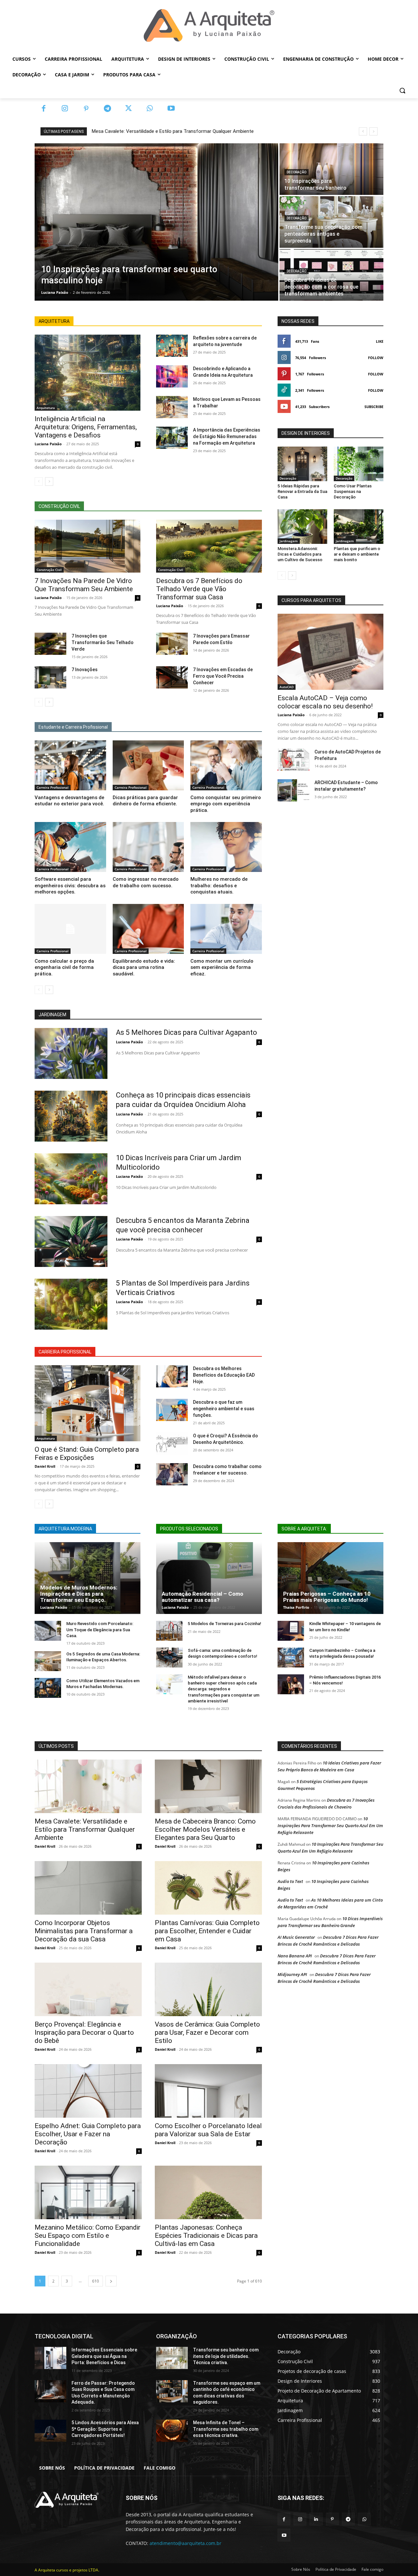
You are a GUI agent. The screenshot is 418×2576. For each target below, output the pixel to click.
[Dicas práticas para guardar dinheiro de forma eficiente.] (148, 765)
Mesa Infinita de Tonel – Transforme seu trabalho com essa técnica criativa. (226, 2429)
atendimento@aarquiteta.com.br (185, 2543)
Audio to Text (290, 1881)
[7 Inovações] (50, 677)
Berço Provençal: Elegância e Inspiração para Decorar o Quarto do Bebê (84, 2032)
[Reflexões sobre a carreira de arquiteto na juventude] (172, 346)
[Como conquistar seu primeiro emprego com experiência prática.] (226, 765)
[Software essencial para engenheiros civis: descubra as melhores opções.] (70, 847)
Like (380, 341)
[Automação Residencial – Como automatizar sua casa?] (209, 1578)
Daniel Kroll (45, 1466)
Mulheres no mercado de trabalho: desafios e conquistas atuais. (219, 885)
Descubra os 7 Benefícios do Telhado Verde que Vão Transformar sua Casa (199, 589)
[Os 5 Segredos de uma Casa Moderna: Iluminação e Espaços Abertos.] (48, 1661)
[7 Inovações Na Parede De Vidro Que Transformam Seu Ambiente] (88, 546)
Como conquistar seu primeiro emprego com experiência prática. (226, 804)
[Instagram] (65, 109)
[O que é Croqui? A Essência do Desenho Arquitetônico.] (172, 1444)
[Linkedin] (316, 2519)
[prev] (363, 131)
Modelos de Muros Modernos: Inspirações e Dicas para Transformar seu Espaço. (79, 1594)
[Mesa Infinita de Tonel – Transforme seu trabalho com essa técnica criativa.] (172, 2431)
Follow (376, 358)
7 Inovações (85, 670)
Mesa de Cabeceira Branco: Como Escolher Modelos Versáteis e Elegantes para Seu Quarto (205, 1829)
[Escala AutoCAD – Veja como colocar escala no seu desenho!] (330, 652)
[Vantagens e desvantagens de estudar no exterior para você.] (70, 765)
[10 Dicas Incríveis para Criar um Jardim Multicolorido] (71, 1179)
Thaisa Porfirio (296, 1607)
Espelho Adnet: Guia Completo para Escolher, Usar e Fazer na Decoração (88, 2134)
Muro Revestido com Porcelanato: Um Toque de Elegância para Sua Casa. (100, 1629)
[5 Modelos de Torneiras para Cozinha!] (169, 1631)
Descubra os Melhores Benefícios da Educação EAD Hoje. (224, 1375)
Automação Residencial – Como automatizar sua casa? (202, 1597)
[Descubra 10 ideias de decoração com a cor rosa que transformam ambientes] (331, 275)
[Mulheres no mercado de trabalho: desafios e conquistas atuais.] (226, 847)
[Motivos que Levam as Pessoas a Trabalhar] (172, 407)
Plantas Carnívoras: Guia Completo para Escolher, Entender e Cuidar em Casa (207, 1931)
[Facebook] (44, 109)
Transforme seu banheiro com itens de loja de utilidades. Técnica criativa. (226, 2356)
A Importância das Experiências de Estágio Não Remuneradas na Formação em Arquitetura (227, 436)
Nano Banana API (295, 1956)
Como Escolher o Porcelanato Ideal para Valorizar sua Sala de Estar (208, 2130)
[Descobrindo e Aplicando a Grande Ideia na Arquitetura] (172, 376)
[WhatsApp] (150, 109)
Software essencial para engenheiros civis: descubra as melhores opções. (70, 885)
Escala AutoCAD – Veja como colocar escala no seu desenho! (325, 702)
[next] (373, 131)
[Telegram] (107, 109)
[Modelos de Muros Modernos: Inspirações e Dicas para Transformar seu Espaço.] (88, 1578)
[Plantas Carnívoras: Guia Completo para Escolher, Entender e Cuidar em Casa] (208, 1888)
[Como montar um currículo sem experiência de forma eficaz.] (226, 929)
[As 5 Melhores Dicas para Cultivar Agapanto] (71, 1053)
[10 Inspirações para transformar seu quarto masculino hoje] (156, 222)
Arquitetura (46, 408)
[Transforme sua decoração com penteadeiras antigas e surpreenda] (331, 222)
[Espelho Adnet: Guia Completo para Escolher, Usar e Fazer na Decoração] (88, 2091)
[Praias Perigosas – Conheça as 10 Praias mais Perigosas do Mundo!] (330, 1578)
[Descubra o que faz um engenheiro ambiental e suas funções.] (172, 1410)
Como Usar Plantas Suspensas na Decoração (353, 491)
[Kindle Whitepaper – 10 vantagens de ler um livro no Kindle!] (291, 1631)
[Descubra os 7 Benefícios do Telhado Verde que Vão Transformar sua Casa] (209, 546)
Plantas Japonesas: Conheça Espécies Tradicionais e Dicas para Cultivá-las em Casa (206, 2236)
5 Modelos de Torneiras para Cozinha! (225, 1624)
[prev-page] (39, 482)
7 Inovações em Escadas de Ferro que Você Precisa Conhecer (223, 676)
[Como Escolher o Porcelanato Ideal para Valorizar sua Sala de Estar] (208, 2091)
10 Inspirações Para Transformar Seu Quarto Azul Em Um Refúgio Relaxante (330, 1825)
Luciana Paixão (48, 444)
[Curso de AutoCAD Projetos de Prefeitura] (293, 760)
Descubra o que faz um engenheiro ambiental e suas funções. (224, 1409)
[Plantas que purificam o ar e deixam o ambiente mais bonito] (359, 527)
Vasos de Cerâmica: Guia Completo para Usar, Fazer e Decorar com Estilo (207, 2032)
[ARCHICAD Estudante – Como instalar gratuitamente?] (293, 790)
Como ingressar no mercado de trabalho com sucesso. (146, 882)
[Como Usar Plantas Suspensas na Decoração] (359, 464)
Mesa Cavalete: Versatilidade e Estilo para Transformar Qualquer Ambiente (173, 131)
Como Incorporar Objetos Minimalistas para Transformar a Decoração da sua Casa (84, 1931)
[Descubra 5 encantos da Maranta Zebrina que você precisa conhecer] (71, 1241)
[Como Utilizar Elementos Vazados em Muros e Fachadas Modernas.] (48, 1688)
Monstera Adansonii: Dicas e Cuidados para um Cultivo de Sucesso (300, 554)
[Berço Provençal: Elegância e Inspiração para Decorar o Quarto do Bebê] (88, 1989)
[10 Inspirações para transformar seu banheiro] (331, 169)
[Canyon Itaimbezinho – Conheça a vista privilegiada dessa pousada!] (291, 1658)
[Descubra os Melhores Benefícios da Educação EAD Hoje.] (172, 1376)
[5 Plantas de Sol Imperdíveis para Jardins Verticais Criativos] (71, 1304)
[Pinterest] (86, 109)
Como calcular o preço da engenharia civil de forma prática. (64, 967)
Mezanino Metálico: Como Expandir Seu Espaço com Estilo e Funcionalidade (88, 2236)
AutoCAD (287, 687)
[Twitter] (129, 109)
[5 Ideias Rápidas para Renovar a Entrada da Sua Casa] (302, 464)
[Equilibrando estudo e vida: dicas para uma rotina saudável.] (148, 929)
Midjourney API (292, 1974)
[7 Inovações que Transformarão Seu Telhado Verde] (50, 644)
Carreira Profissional (53, 787)
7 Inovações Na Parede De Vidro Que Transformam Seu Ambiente (84, 585)
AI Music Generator (296, 1937)
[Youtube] (171, 109)
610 (96, 2281)
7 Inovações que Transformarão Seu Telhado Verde (103, 642)
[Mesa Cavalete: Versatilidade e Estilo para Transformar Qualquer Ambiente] (88, 1786)
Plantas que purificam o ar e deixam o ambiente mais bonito (357, 554)
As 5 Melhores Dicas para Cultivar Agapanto (186, 1032)
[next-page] (49, 482)
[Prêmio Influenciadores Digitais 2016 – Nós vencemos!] (291, 1684)
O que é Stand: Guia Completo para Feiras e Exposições (87, 1454)
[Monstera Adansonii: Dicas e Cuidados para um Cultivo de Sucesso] (302, 527)
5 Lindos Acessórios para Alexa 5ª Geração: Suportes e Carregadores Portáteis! (105, 2429)
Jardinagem (289, 541)
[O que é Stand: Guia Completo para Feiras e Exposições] (88, 1403)
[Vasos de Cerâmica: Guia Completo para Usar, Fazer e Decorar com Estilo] (208, 1989)
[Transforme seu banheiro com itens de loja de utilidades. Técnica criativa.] (172, 2358)
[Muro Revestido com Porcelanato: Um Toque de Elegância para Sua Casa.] (48, 1631)
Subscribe (374, 407)
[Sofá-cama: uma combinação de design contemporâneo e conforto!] (169, 1658)
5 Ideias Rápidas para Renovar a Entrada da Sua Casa (302, 491)
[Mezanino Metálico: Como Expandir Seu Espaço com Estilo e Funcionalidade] (88, 2192)
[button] (402, 90)
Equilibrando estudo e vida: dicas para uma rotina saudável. (144, 967)
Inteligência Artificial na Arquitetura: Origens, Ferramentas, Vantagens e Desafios (86, 427)
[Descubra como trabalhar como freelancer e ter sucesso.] (172, 1474)
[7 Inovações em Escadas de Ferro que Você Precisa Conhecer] (172, 677)
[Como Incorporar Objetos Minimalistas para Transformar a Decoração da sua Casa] (88, 1888)
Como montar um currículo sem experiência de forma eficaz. (222, 967)
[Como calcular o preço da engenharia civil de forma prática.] (70, 929)
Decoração (297, 172)
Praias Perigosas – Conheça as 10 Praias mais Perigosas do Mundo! (327, 1597)
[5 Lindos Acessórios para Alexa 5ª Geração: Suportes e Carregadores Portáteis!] (50, 2431)
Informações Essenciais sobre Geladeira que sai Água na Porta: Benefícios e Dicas (104, 2356)
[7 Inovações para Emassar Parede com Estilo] (172, 644)
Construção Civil (49, 570)
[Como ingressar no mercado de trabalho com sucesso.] (148, 847)
